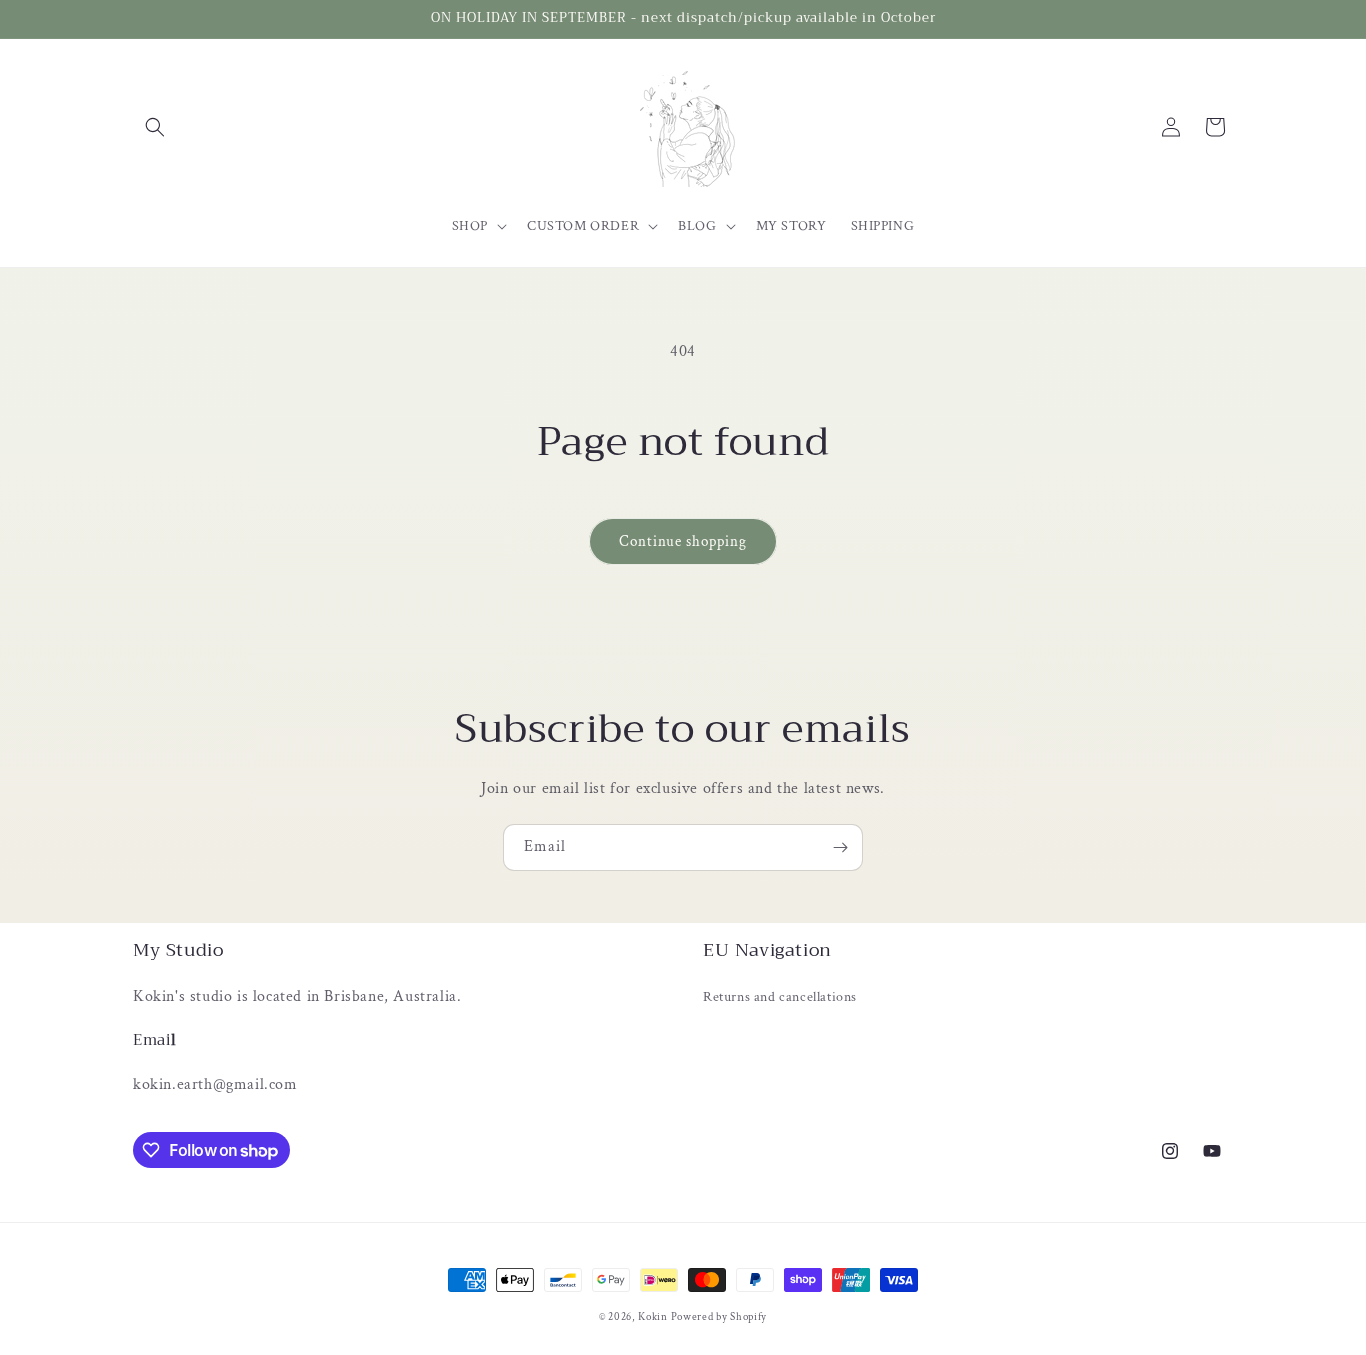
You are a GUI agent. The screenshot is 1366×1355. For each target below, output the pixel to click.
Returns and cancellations (780, 997)
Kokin (654, 1317)
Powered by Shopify (719, 1317)
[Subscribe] (840, 847)
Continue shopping (683, 541)
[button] (155, 127)
